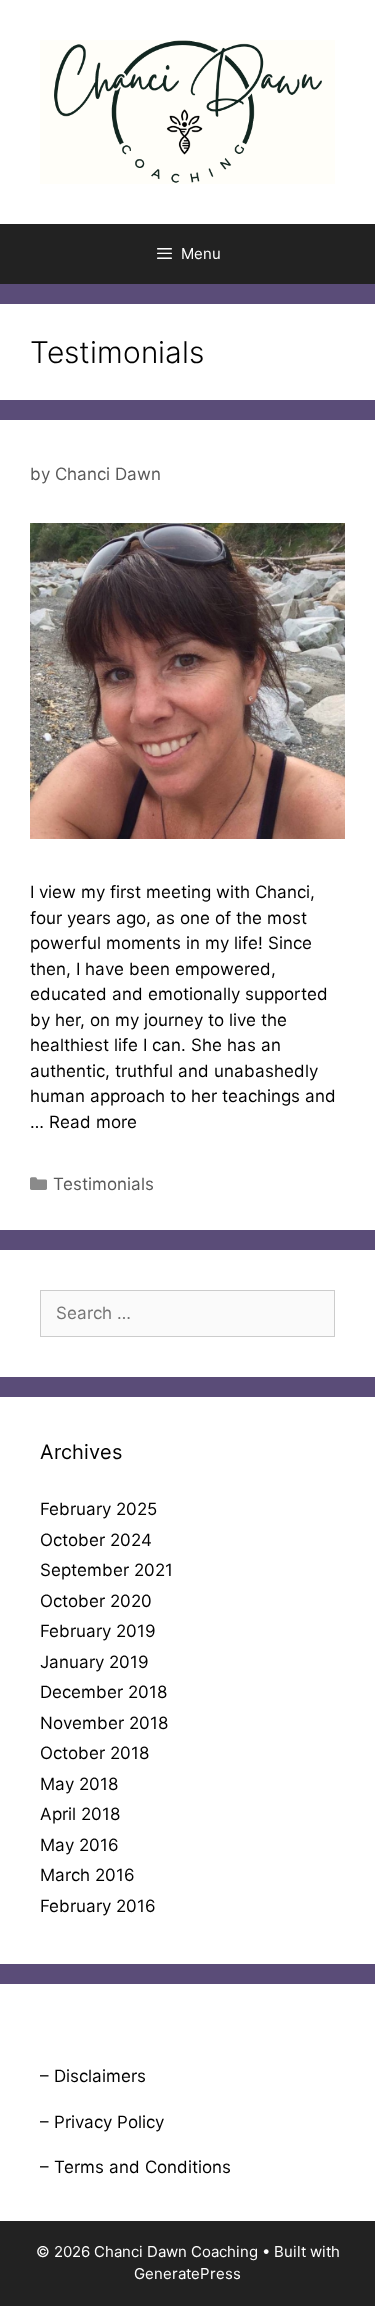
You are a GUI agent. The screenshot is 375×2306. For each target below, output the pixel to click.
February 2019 (98, 1631)
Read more (93, 1122)
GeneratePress (187, 2273)
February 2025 (98, 1509)
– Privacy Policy (102, 2122)
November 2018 (104, 1723)
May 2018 (79, 1784)
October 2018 (94, 1753)
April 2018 (80, 1814)
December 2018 (103, 1692)
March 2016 (87, 1875)
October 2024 (96, 1540)
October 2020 (96, 1601)
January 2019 (94, 1662)
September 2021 (106, 1570)
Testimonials (103, 1184)
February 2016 (98, 1906)
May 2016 (79, 1845)
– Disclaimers (93, 2076)
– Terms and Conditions (135, 2167)
